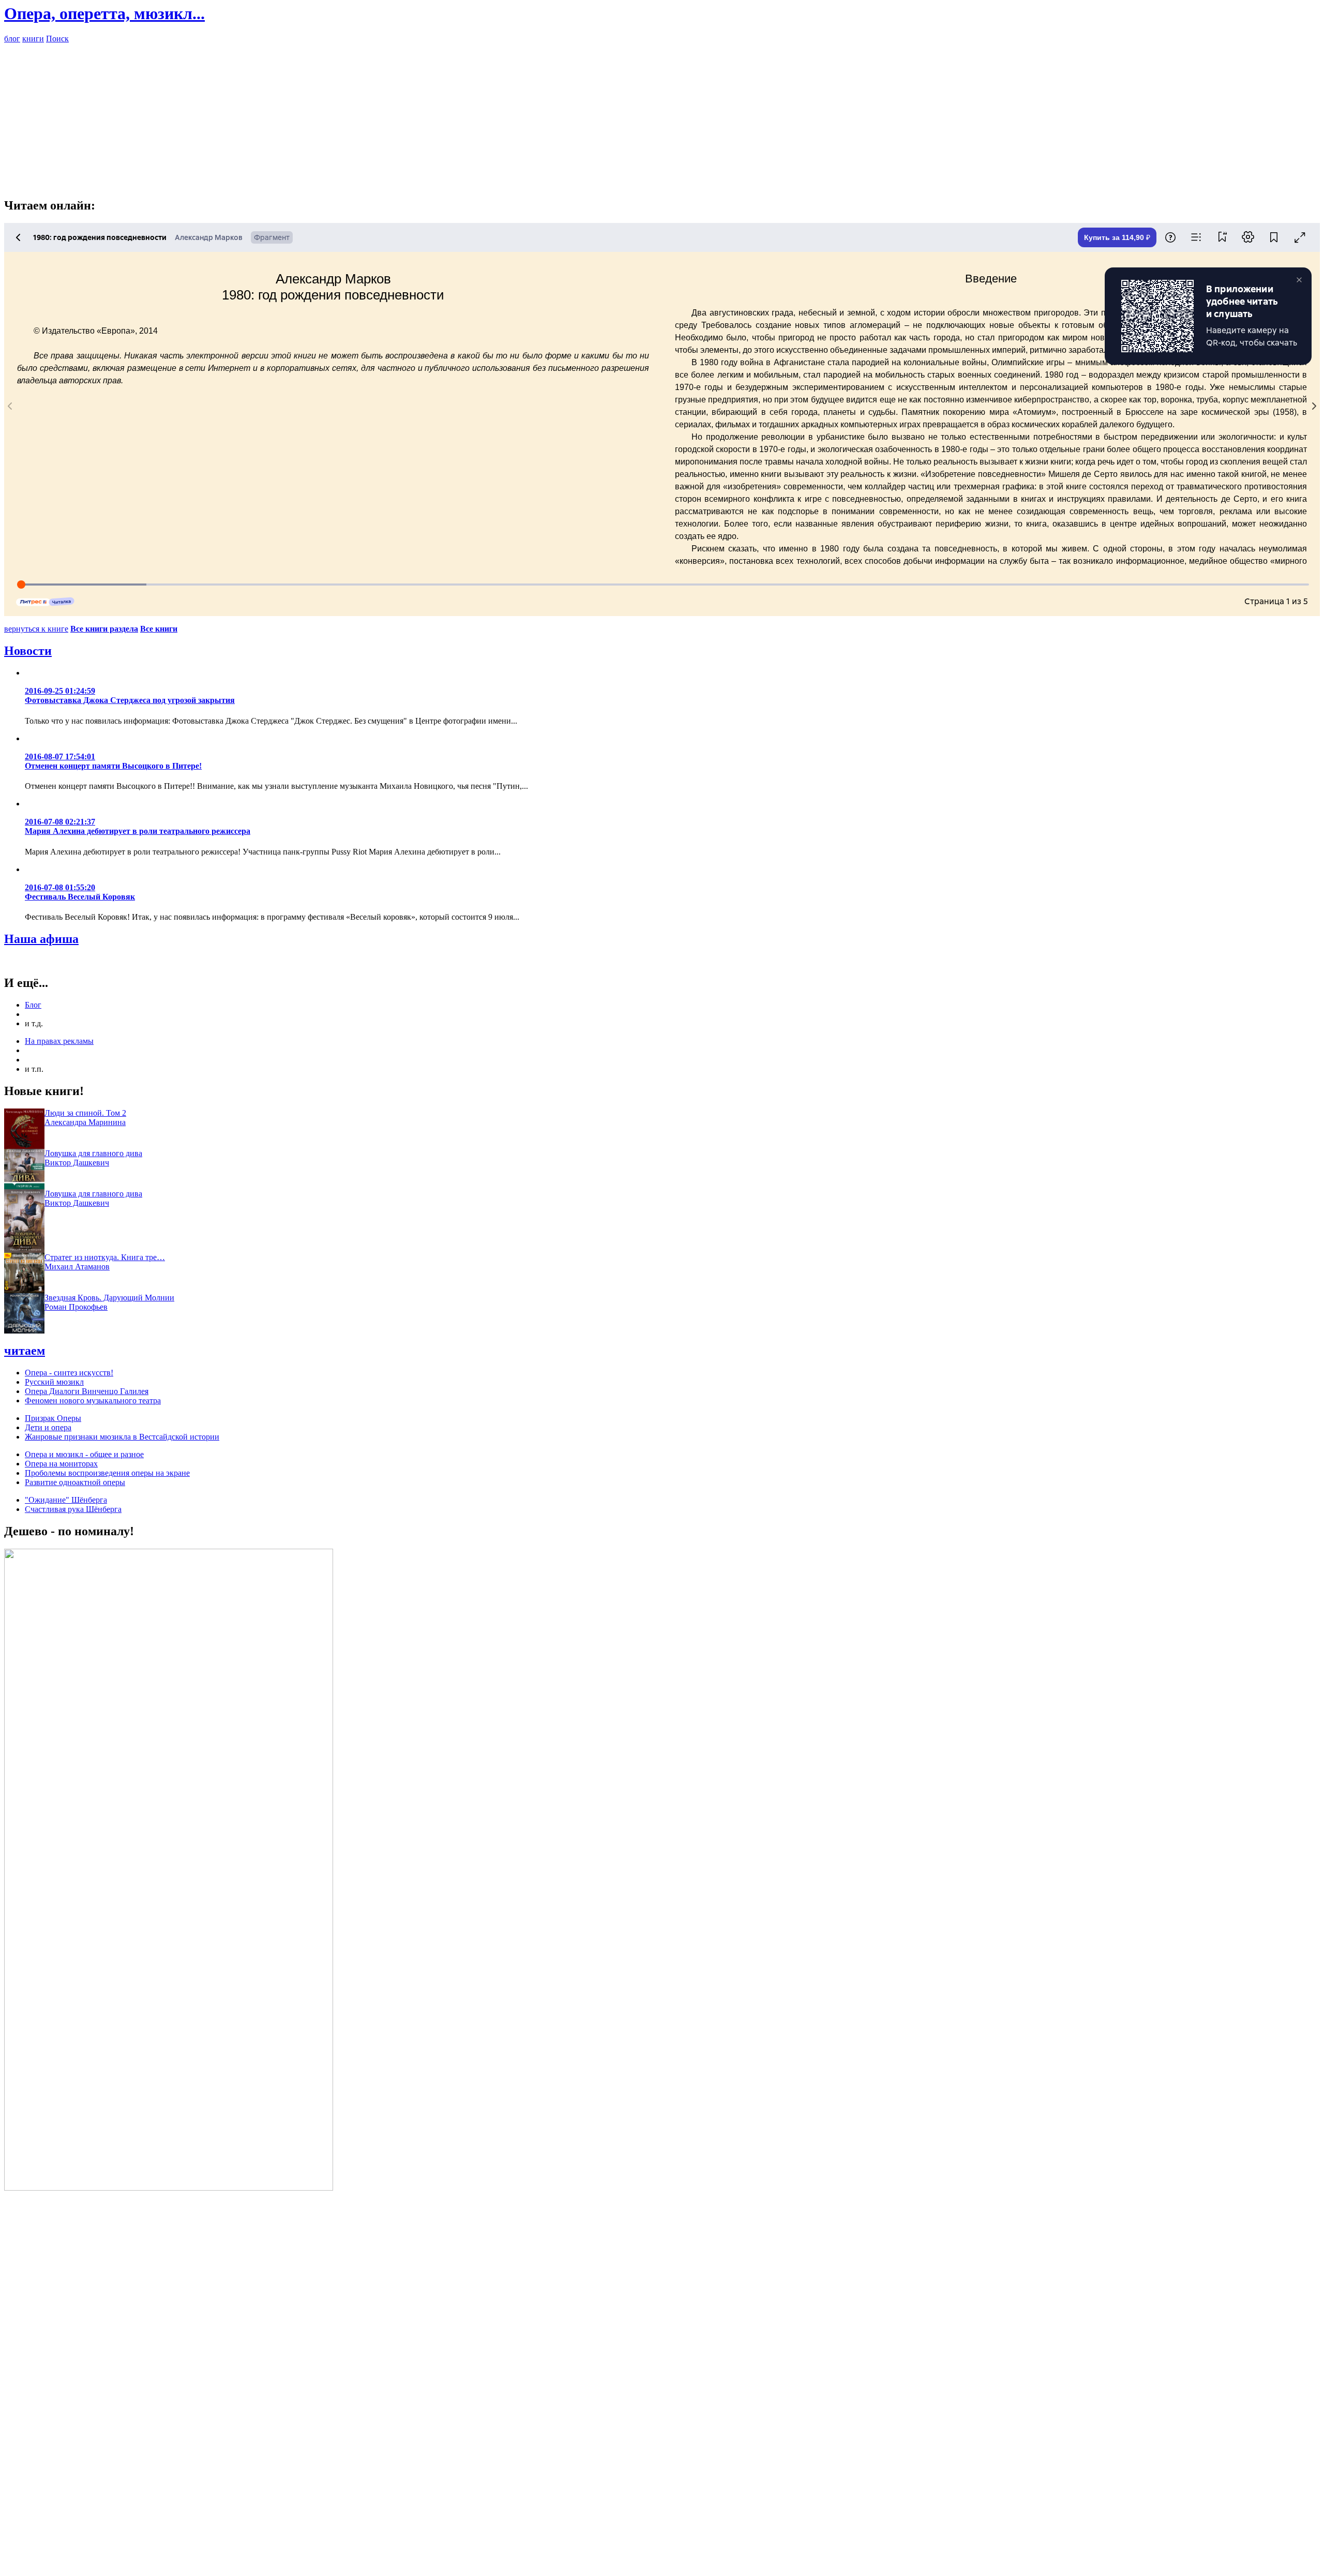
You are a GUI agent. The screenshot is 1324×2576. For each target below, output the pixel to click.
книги (33, 39)
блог (12, 39)
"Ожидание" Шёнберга (66, 1500)
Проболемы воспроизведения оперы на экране (107, 1473)
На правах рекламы (59, 1041)
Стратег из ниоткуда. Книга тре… (105, 1257)
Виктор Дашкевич (77, 1163)
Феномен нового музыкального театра (93, 1401)
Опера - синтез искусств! (69, 1373)
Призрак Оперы (53, 1418)
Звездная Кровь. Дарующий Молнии (109, 1298)
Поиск (57, 39)
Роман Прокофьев (76, 1307)
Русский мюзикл (54, 1382)
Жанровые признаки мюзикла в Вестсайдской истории (122, 1437)
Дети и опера (48, 1427)
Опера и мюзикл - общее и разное (84, 1454)
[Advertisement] (662, 116)
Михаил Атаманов (77, 1267)
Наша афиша (41, 939)
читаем (25, 1351)
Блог (33, 1005)
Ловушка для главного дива (93, 1153)
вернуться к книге (36, 629)
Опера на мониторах (61, 1464)
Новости (28, 651)
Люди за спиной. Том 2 (85, 1113)
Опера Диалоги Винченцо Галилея (87, 1391)
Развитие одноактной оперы (75, 1482)
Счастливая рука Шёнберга (73, 1509)
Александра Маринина (85, 1122)
